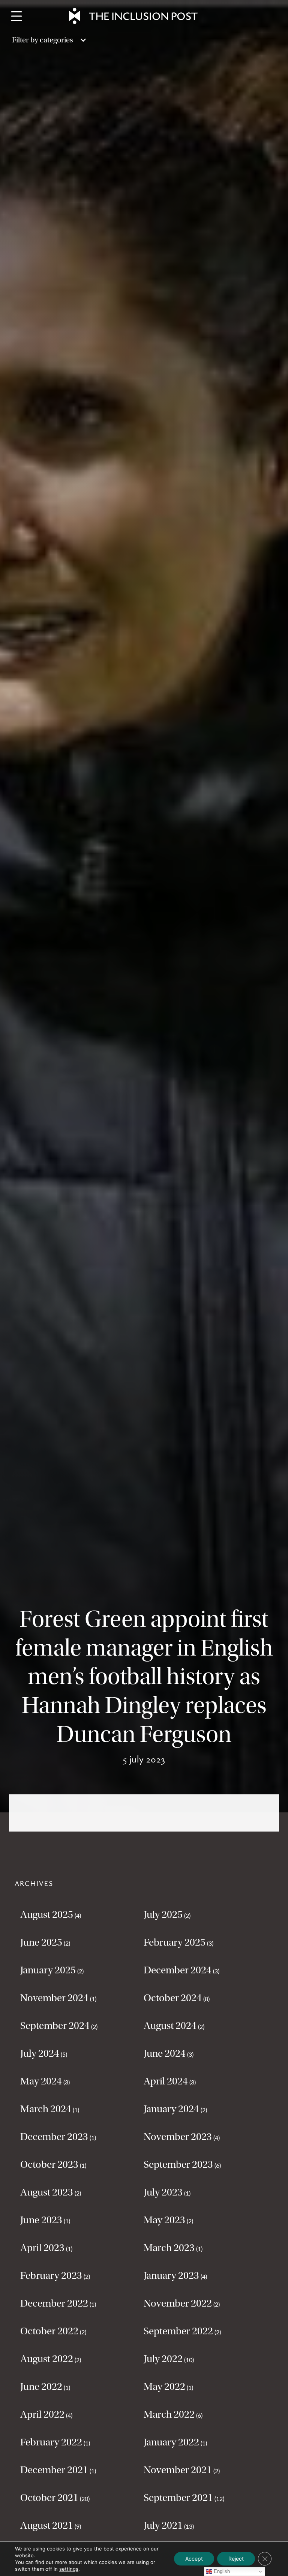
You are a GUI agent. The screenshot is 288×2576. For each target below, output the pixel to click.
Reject (236, 2559)
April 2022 (42, 2414)
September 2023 (178, 2164)
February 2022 (51, 2442)
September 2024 (55, 2026)
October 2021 (49, 2498)
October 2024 (173, 1998)
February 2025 (175, 1942)
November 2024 (54, 1998)
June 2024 (165, 2053)
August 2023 (47, 2192)
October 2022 (49, 2331)
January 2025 (48, 1970)
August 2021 (47, 2525)
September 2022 (178, 2331)
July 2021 (163, 2525)
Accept (194, 2559)
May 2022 (164, 2387)
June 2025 (41, 1942)
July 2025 (163, 1914)
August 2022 (47, 2359)
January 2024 (171, 2109)
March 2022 (169, 2414)
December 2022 (54, 2303)
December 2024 (178, 1970)
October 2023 (49, 2164)
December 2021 (54, 2470)
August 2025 (47, 1914)
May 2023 (164, 2220)
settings (69, 2569)
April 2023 (42, 2248)
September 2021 (178, 2498)
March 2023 (169, 2248)
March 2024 (46, 2109)
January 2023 (171, 2275)
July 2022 (163, 2359)
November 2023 (178, 2137)
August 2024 (170, 2026)
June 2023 (41, 2220)
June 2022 (41, 2387)
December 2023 (54, 2137)
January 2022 (171, 2442)
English (221, 2571)
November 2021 (178, 2470)
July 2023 (163, 2192)
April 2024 (166, 2081)
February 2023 (51, 2275)
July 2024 (40, 2053)
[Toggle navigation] (16, 16)
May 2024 (41, 2081)
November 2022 (178, 2303)
